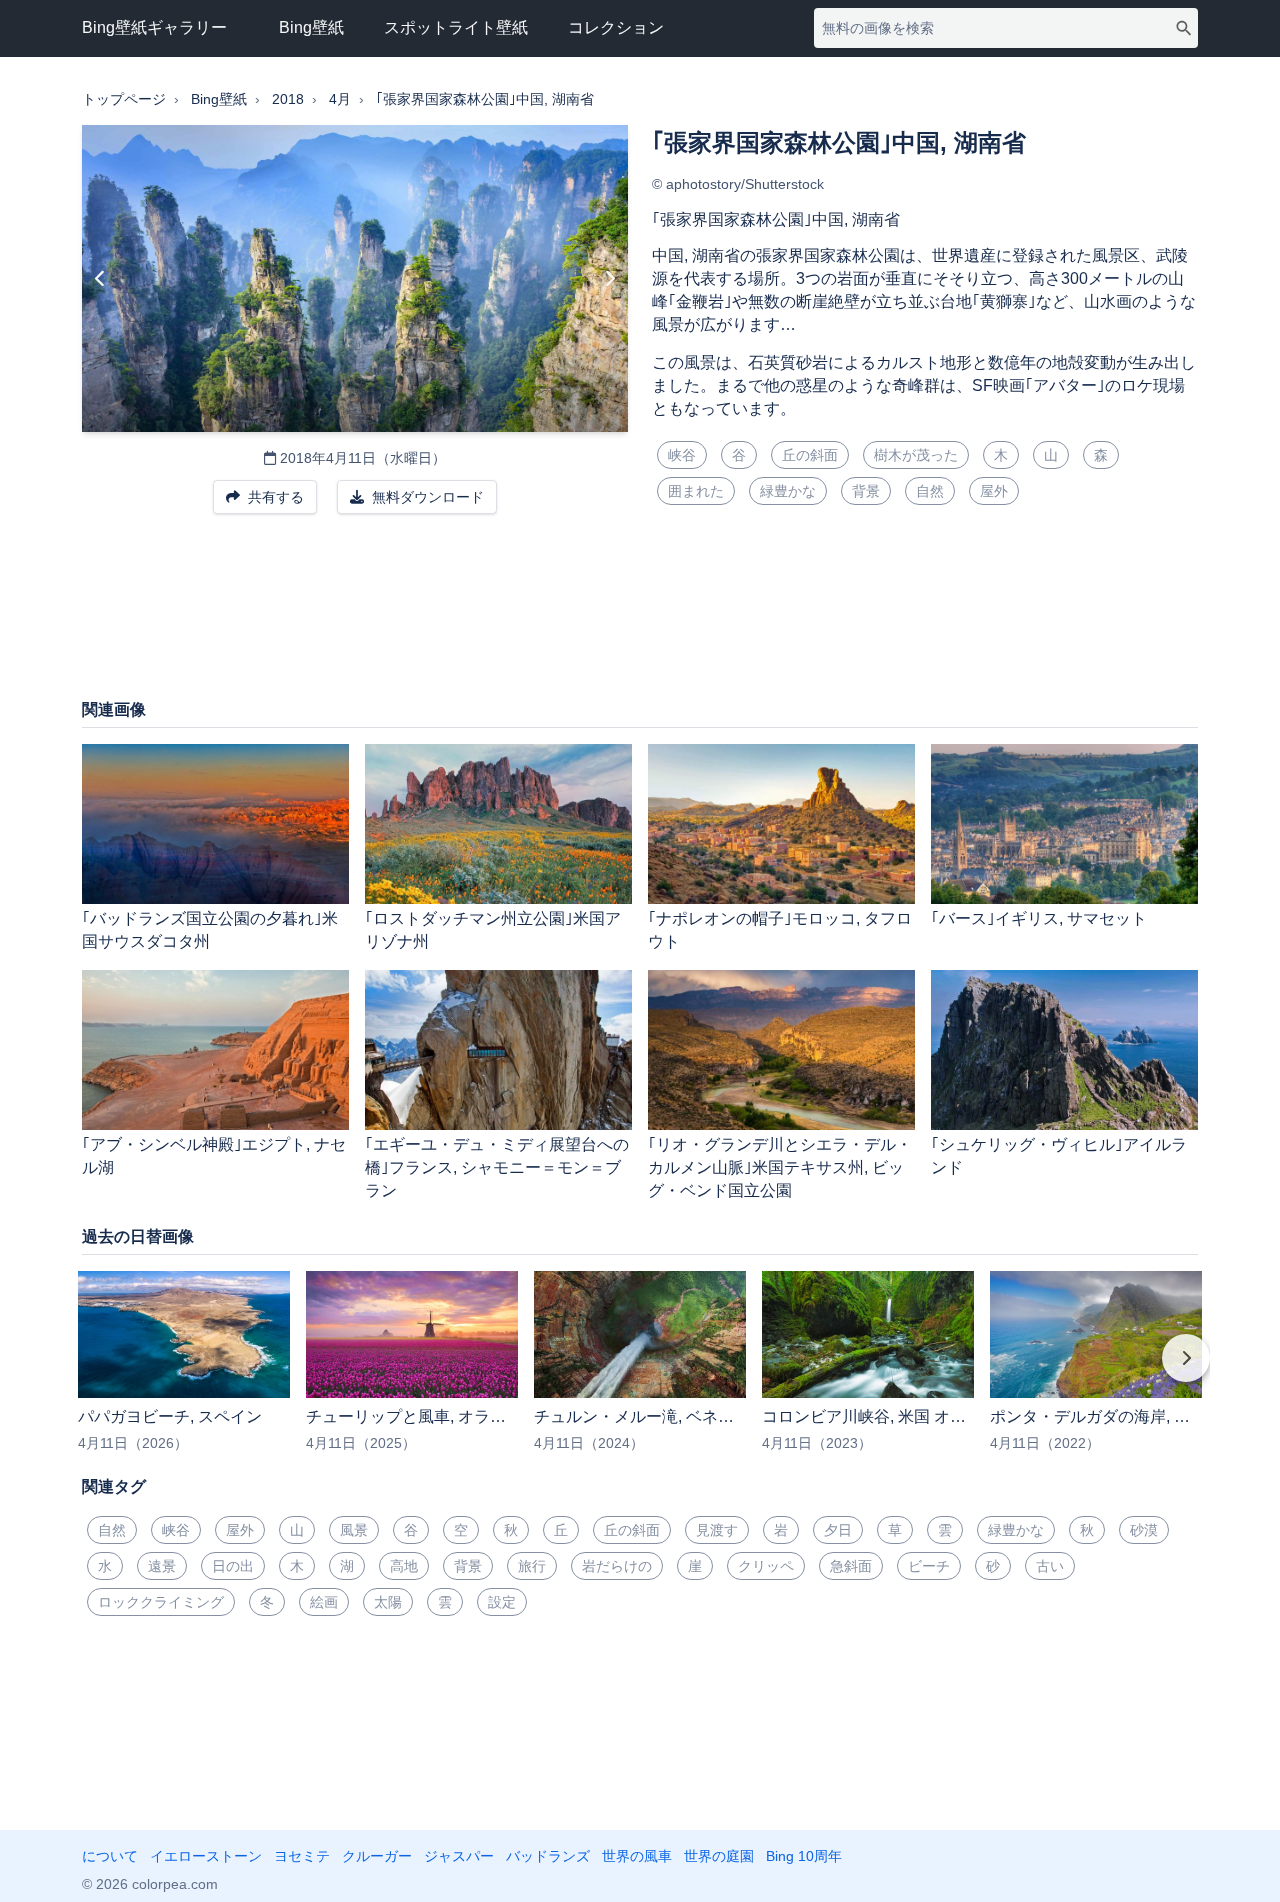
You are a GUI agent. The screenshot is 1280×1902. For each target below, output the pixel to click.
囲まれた (696, 491)
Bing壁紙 (311, 27)
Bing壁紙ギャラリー (154, 27)
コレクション (616, 27)
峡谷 (682, 455)
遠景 (162, 1566)
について (110, 1856)
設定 (502, 1602)
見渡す (717, 1530)
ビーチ (929, 1566)
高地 (404, 1566)
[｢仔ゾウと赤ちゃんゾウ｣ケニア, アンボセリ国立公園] (100, 279)
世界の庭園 (719, 1856)
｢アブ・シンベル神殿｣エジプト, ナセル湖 (214, 1156)
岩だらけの (617, 1566)
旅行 (532, 1566)
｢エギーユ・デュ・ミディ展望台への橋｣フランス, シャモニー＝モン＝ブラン (497, 1167)
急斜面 (851, 1566)
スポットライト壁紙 (456, 27)
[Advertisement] (640, 616)
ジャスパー (459, 1856)
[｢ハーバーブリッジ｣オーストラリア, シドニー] (609, 279)
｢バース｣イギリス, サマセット (1039, 918)
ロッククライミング (161, 1602)
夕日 (838, 1530)
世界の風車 (637, 1856)
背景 (866, 491)
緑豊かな (788, 491)
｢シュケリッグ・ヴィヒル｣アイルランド (1059, 1156)
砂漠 (1144, 1530)
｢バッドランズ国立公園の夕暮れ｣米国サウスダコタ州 (210, 930)
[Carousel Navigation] (640, 1372)
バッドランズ (548, 1856)
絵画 (324, 1602)
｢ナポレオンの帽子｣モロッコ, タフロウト (780, 930)
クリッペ (766, 1566)
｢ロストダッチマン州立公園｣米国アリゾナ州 (493, 930)
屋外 (994, 491)
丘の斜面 (810, 455)
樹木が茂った (916, 455)
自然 (930, 491)
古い (1050, 1566)
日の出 (233, 1566)
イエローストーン (206, 1856)
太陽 (388, 1602)
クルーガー (377, 1856)
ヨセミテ (302, 1856)
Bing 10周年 (804, 1856)
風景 (354, 1530)
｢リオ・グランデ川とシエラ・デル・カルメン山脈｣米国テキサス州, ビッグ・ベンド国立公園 (780, 1167)
